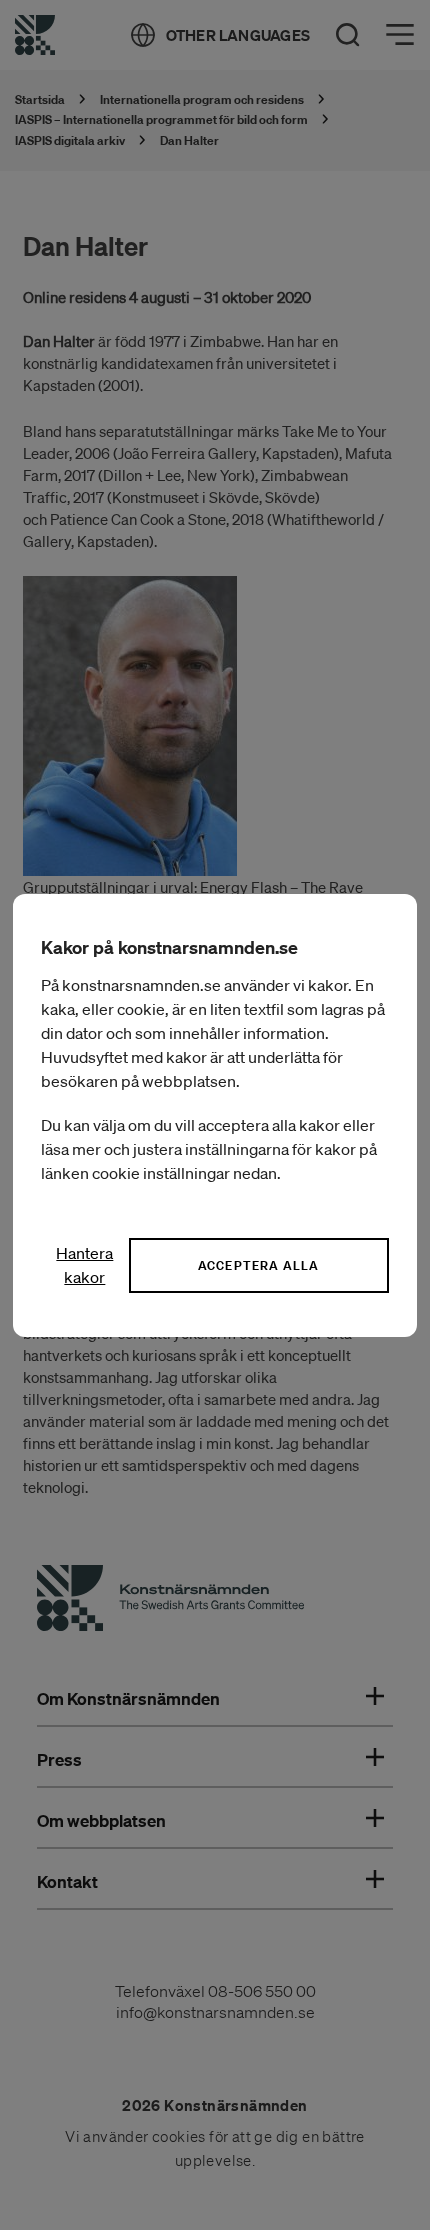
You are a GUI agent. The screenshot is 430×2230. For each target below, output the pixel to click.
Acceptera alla (259, 1265)
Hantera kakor (84, 1265)
